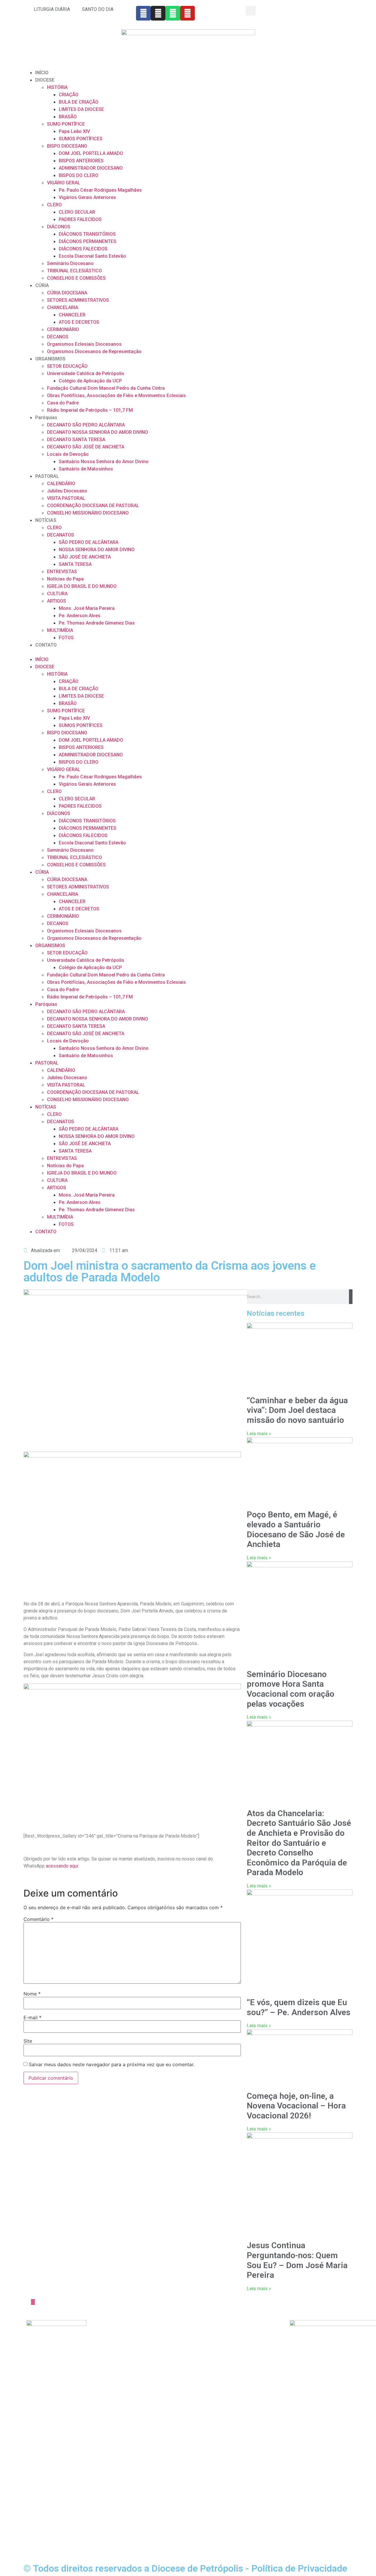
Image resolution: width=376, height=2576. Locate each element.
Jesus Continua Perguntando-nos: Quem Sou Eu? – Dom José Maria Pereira (297, 2260)
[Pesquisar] (351, 1297)
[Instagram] (158, 13)
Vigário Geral (105, 2330)
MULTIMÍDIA (60, 630)
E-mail (32, 2017)
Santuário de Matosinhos (86, 469)
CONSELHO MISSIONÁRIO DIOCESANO (88, 513)
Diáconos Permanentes (116, 2345)
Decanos (101, 2373)
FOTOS (66, 638)
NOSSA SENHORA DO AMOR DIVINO (97, 550)
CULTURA (57, 594)
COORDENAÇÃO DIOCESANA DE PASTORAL (93, 506)
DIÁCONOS (59, 227)
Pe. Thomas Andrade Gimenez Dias (97, 623)
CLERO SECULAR (77, 212)
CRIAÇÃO (69, 95)
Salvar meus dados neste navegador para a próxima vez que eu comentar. (112, 2064)
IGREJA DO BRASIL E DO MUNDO (82, 586)
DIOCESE (45, 80)
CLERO (54, 205)
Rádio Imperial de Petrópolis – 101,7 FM (90, 410)
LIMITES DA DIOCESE (81, 109)
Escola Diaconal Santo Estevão (92, 256)
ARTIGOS (57, 601)
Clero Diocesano (109, 2338)
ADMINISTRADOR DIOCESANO (91, 168)
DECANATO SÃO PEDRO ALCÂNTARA (86, 425)
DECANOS (58, 337)
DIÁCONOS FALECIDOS (83, 249)
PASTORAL (47, 476)
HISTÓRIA (57, 87)
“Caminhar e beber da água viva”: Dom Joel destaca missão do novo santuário (297, 1410)
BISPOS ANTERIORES (81, 161)
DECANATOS (61, 535)
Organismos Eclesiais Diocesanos (84, 344)
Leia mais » (259, 1434)
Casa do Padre (63, 403)
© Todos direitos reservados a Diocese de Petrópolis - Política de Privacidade (185, 2568)
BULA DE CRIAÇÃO (79, 102)
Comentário (38, 1919)
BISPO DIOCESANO (67, 146)
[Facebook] (143, 13)
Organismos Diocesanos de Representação (94, 351)
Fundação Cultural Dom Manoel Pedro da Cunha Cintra (106, 388)
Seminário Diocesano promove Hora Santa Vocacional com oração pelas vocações (291, 1689)
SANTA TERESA (75, 564)
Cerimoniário (105, 2366)
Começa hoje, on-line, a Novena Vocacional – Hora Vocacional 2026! (296, 2106)
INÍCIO (42, 73)
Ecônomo (102, 2352)
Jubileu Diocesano (67, 491)
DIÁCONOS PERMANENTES (88, 241)
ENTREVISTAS (62, 572)
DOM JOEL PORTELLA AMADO (91, 153)
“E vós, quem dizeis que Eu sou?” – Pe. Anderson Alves (299, 2007)
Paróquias (46, 417)
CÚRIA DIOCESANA (67, 293)
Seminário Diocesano (70, 263)
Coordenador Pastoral (115, 2380)
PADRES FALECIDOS (80, 219)
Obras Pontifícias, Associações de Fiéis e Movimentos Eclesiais (116, 395)
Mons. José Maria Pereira (87, 608)
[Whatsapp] (173, 13)
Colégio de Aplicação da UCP (90, 381)
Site (28, 2041)
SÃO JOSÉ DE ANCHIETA (85, 557)
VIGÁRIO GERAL (64, 183)
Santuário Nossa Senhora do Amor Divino (104, 462)
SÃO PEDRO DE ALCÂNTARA (89, 542)
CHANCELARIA (63, 307)
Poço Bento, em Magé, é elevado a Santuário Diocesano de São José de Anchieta (296, 1529)
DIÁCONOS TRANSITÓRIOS (87, 234)
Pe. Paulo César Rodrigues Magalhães (100, 190)
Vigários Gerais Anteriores (87, 197)
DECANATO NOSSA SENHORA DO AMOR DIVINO (98, 432)
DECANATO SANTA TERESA (76, 440)
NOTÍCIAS (46, 520)
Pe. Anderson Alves (80, 616)
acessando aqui (62, 1866)
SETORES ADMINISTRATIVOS (78, 300)
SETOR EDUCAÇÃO (67, 366)
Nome (32, 1994)
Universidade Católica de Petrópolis (86, 373)
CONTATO (46, 645)
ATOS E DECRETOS (79, 322)
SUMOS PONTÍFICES (81, 139)
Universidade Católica (180, 2345)
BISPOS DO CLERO (79, 175)
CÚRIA (42, 285)
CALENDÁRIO (61, 484)
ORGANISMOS (50, 359)
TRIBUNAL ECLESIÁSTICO (74, 271)
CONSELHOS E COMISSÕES (76, 278)
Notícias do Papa (65, 579)
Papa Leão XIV (74, 131)
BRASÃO (68, 117)
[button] (251, 11)
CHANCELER (72, 315)
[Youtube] (187, 13)
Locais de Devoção (68, 454)
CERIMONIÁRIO (63, 329)
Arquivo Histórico (176, 2330)
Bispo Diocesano (110, 2323)
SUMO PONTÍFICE (66, 124)
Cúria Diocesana (175, 2323)
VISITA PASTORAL (66, 498)
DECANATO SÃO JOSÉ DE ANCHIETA (86, 447)
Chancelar (102, 2359)
